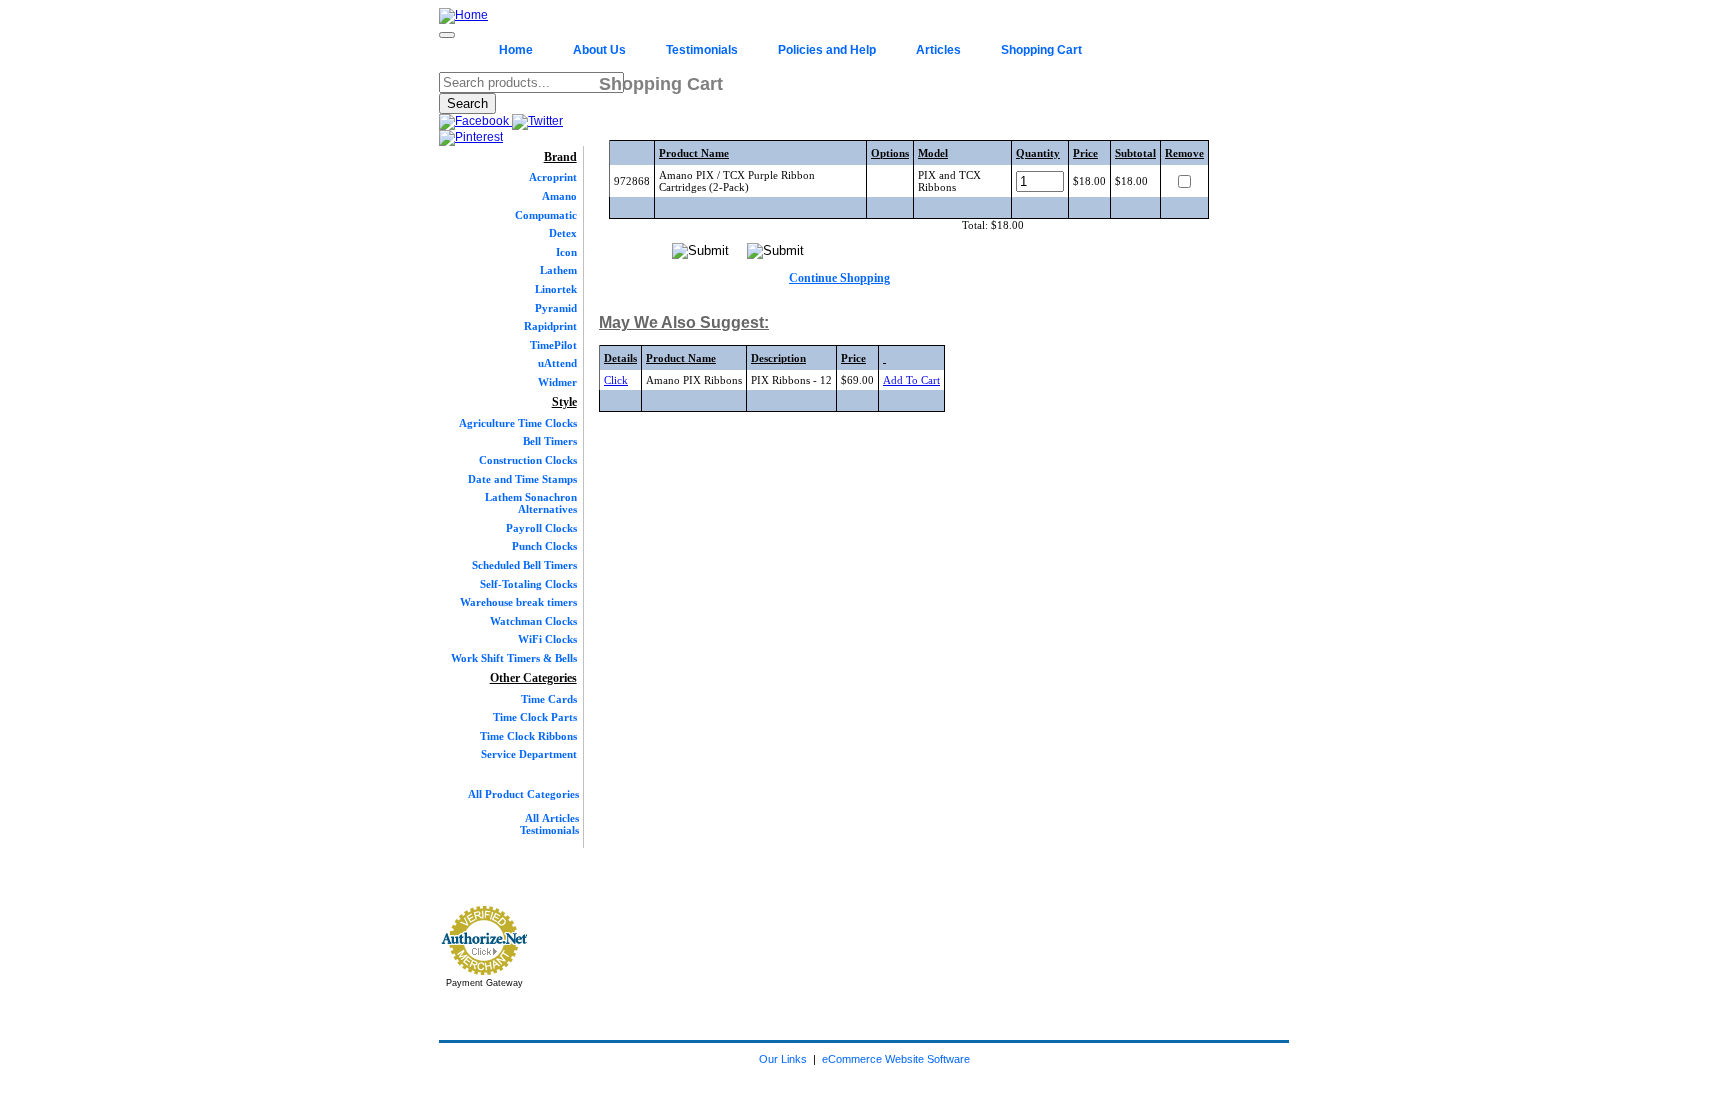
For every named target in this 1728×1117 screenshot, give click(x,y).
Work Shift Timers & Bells (514, 658)
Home (516, 50)
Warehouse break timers (518, 602)
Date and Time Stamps (522, 479)
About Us (599, 50)
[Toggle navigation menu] (447, 35)
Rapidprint (550, 326)
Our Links (783, 1059)
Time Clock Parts (535, 717)
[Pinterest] (471, 137)
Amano (559, 196)
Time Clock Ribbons (528, 736)
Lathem (558, 270)
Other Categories (533, 678)
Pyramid (556, 308)
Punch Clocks (544, 546)
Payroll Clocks (541, 528)
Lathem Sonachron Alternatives (531, 503)
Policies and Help (827, 50)
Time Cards (549, 699)
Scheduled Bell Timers (524, 565)
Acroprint (553, 177)
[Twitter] (537, 121)
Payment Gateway (484, 983)
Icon (566, 252)
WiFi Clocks (547, 639)
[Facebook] (475, 121)
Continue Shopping (839, 278)
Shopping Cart (1041, 50)
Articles (938, 50)
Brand (560, 157)
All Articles (552, 818)
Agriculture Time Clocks (518, 423)
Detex (563, 233)
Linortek (556, 289)
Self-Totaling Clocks (528, 584)
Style (564, 402)
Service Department (529, 754)
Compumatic (546, 215)
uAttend (557, 363)
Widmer (557, 382)
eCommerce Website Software (896, 1059)
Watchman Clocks (533, 621)
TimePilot (553, 345)
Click (616, 380)
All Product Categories (523, 794)
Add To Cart (911, 380)
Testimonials (702, 50)
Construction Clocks (528, 460)
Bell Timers (550, 441)
